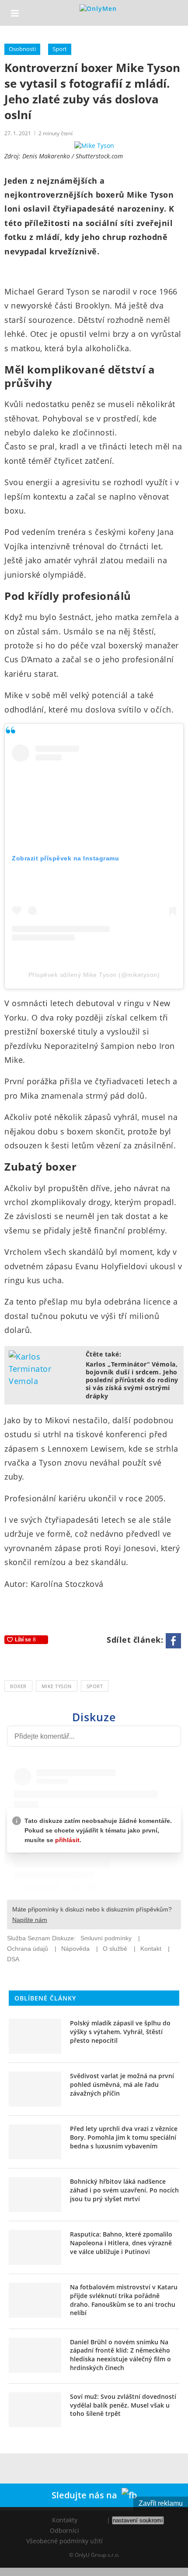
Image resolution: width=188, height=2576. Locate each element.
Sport (60, 49)
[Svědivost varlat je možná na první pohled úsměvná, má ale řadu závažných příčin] (35, 2089)
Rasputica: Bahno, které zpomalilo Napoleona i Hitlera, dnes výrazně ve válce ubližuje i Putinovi (121, 2243)
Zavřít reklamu (161, 2503)
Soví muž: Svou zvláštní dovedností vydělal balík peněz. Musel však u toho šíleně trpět (123, 2405)
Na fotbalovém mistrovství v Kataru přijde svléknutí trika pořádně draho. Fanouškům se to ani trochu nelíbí (124, 2300)
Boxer (18, 1686)
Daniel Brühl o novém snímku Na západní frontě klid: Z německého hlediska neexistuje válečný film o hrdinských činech (120, 2355)
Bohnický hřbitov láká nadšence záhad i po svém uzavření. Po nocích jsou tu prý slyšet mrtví (124, 2190)
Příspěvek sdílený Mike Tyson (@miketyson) (94, 975)
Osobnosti (22, 49)
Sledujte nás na (87, 2495)
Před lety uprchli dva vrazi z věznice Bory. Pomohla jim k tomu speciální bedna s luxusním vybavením (124, 2137)
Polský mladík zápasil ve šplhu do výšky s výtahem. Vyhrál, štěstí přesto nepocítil (120, 2031)
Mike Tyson (57, 1686)
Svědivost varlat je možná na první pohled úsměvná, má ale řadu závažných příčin (122, 2084)
